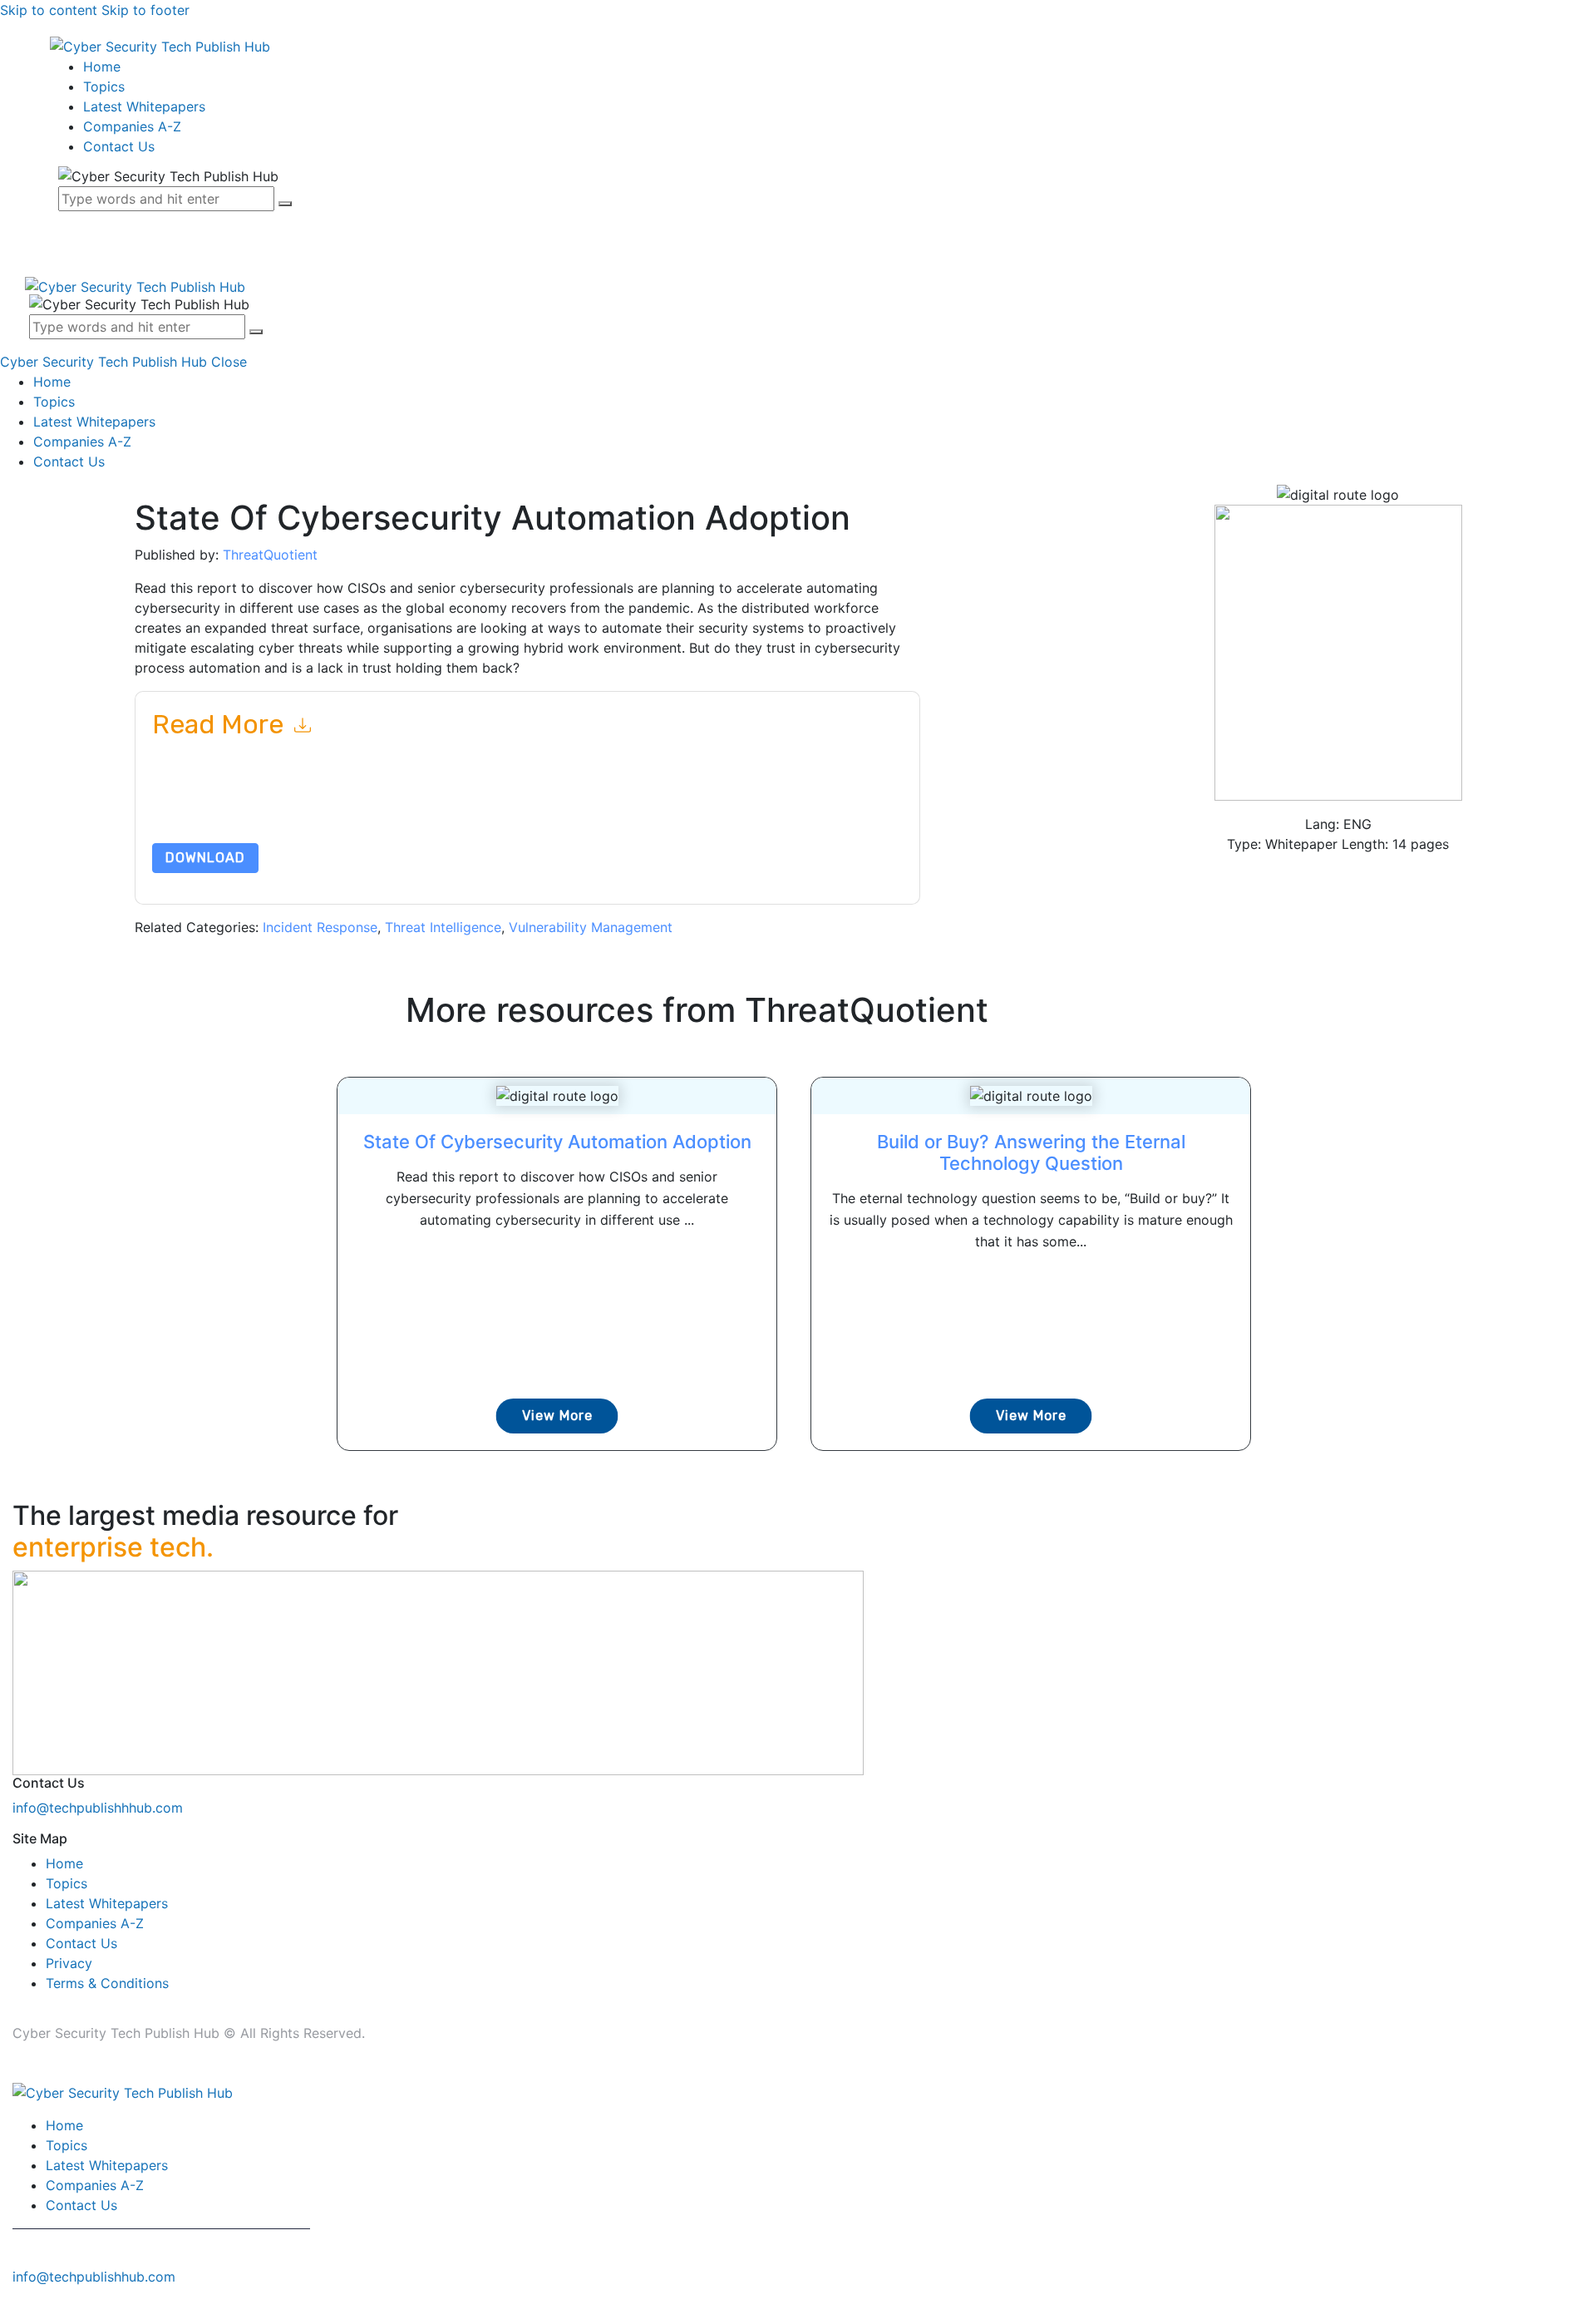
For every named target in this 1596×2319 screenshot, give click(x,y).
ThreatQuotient (270, 555)
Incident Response (320, 927)
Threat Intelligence (443, 927)
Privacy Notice (655, 804)
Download (205, 858)
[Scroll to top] (9, 2309)
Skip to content (49, 10)
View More (557, 1416)
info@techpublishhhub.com (98, 1808)
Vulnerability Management (591, 927)
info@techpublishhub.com (94, 2277)
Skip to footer (145, 10)
